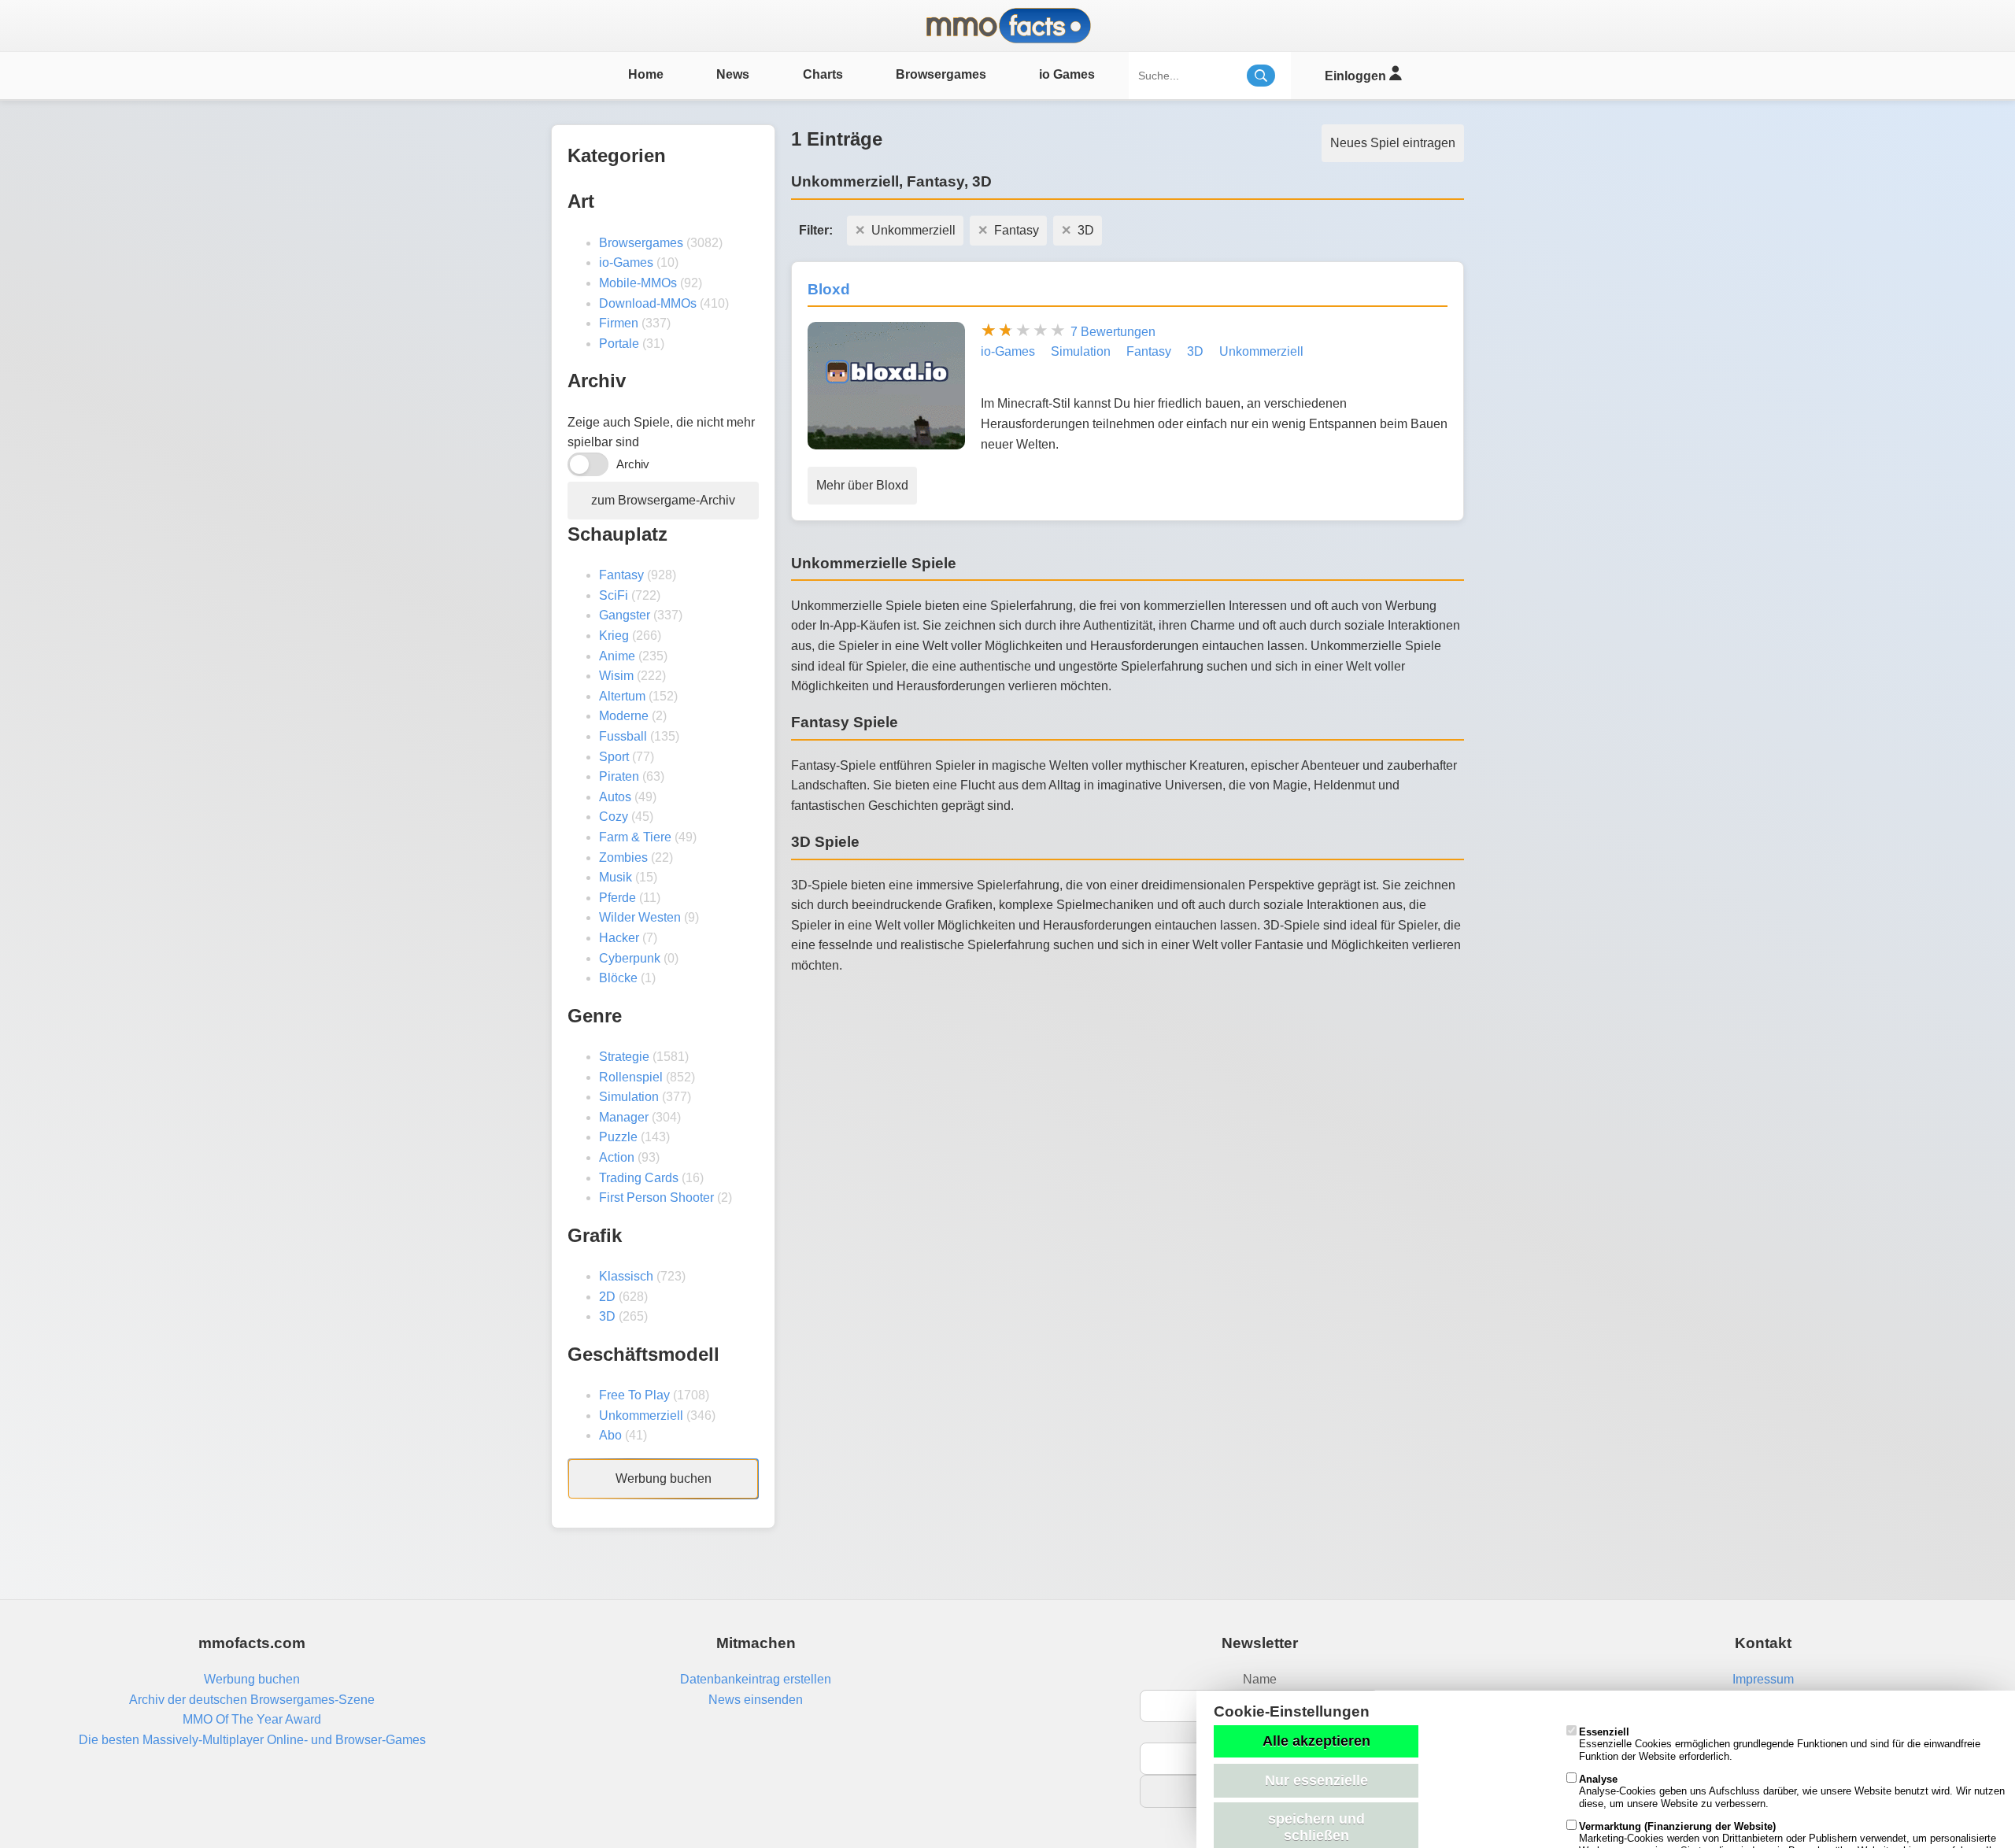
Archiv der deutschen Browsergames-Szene (252, 1700)
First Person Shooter (656, 1198)
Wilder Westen (640, 917)
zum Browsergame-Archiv (663, 500)
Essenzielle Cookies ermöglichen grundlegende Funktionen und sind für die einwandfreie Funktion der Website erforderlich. (1780, 1744)
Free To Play (634, 1395)
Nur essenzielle (1316, 1780)
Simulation (629, 1097)
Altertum (622, 696)
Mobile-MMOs (638, 283)
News (733, 74)
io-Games (626, 262)
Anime (617, 656)
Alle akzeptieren (1316, 1741)
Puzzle (618, 1137)
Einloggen (1357, 76)
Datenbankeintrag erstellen (756, 1679)
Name (1260, 1679)
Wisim (616, 676)
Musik (616, 877)
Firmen (619, 323)
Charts (823, 74)
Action (617, 1157)
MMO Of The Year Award (252, 1719)
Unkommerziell (641, 1416)
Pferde (617, 898)
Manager (624, 1117)
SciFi (614, 595)
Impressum (1763, 1679)
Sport (614, 757)
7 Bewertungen (1113, 332)
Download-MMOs (648, 303)
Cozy (614, 817)
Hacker (619, 938)
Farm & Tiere (635, 837)
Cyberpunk (630, 958)
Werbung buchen (664, 1478)
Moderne (624, 716)
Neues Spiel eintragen (1393, 143)
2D (607, 1297)
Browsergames (941, 74)
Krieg (614, 636)
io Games (1067, 74)
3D (607, 1316)
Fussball (623, 736)
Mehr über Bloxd (862, 485)
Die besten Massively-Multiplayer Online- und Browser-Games (252, 1740)
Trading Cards (639, 1178)
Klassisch (626, 1276)
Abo (610, 1435)
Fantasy (621, 575)
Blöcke (618, 978)
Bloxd (829, 289)
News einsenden (756, 1700)
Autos (615, 797)
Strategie (624, 1057)
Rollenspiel (631, 1077)
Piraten (619, 776)
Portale (619, 344)
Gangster (625, 615)
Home (646, 74)
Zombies (623, 857)
